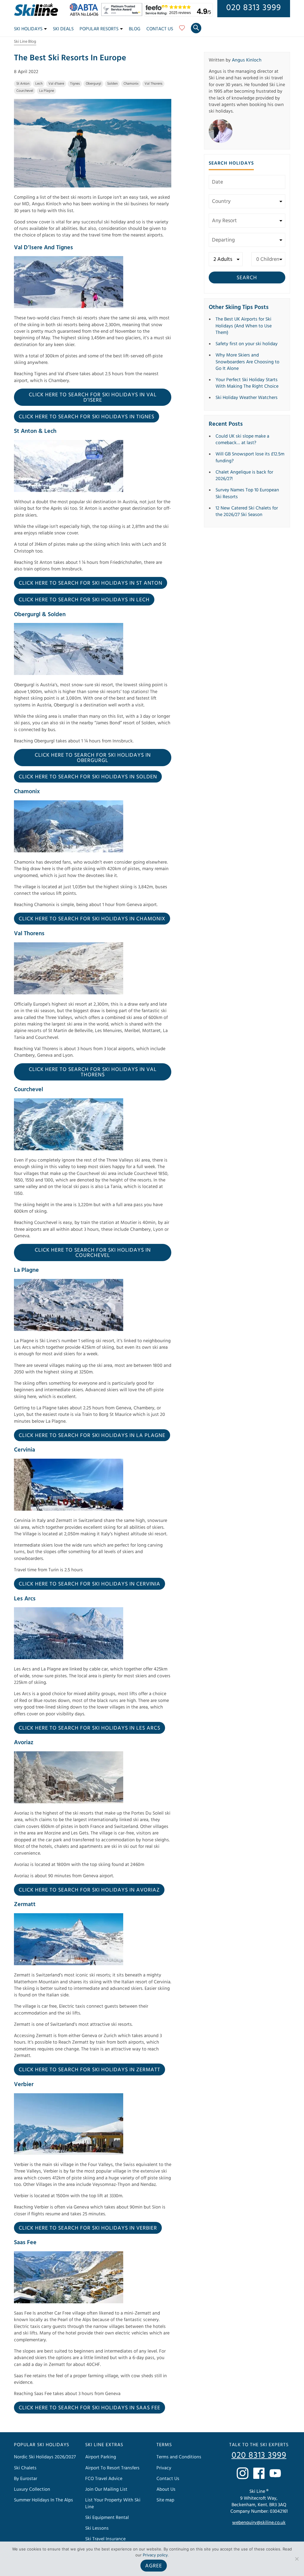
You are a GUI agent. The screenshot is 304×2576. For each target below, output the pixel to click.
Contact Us (160, 29)
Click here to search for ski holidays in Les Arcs (90, 1728)
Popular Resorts (99, 29)
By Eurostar (26, 2479)
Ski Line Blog (25, 42)
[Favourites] (182, 30)
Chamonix (131, 84)
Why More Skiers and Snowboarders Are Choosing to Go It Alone (247, 362)
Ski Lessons (97, 2528)
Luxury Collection (32, 2489)
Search (247, 278)
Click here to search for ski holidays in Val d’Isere (93, 397)
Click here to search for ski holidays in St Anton (91, 583)
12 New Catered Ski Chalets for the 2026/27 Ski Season (247, 511)
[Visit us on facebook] (259, 2473)
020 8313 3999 (254, 8)
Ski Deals (63, 29)
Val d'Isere (56, 84)
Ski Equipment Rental (107, 2517)
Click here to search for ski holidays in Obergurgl (93, 758)
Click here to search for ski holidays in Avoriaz (89, 1890)
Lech (39, 84)
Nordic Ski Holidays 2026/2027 (45, 2457)
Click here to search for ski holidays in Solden (88, 777)
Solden (112, 84)
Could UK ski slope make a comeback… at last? (242, 439)
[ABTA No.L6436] (85, 15)
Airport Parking (101, 2457)
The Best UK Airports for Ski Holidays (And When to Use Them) (244, 326)
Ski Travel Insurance (105, 2539)
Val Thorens (153, 84)
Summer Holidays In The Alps (43, 2500)
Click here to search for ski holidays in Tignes (87, 417)
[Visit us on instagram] (243, 2473)
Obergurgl (94, 84)
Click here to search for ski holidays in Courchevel (93, 1253)
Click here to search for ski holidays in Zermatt (90, 2070)
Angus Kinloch (247, 60)
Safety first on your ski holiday (247, 344)
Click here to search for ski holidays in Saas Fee (90, 2408)
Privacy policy (155, 2555)
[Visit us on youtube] (275, 2473)
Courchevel (25, 91)
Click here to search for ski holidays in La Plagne (92, 1435)
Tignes (75, 84)
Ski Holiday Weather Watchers (247, 397)
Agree (154, 2566)
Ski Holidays (28, 29)
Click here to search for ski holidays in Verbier (88, 2228)
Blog (135, 29)
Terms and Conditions (179, 2457)
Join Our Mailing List (106, 2489)
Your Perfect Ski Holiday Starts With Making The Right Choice (247, 383)
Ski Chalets (25, 2468)
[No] (297, 2559)
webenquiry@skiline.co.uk (259, 2523)
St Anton (23, 84)
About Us (166, 2489)
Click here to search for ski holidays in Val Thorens (93, 1072)
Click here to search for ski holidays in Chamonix (92, 919)
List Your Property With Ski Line (113, 2503)
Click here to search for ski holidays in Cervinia (90, 1584)
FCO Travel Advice (104, 2479)
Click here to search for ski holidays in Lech (84, 600)
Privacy (164, 2468)
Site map (165, 2500)
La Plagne (47, 91)
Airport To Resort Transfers (112, 2468)
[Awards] (123, 15)
